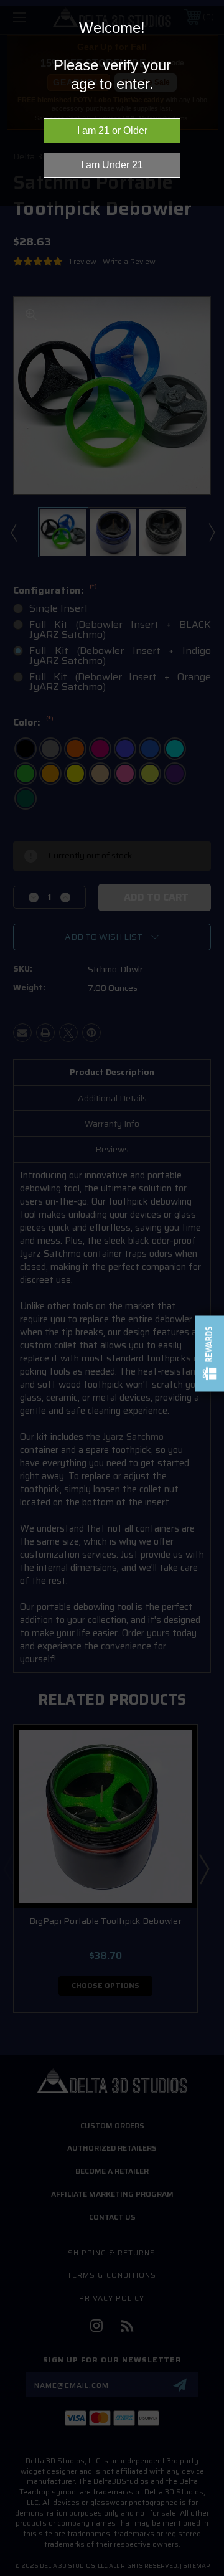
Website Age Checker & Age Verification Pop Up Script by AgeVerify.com (208, 2573)
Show (210, 1354)
